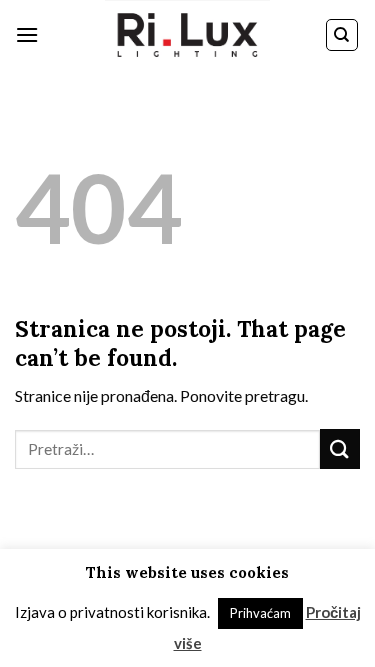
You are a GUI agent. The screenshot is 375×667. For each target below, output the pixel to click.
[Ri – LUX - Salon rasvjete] (188, 35)
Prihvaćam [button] (260, 613)
